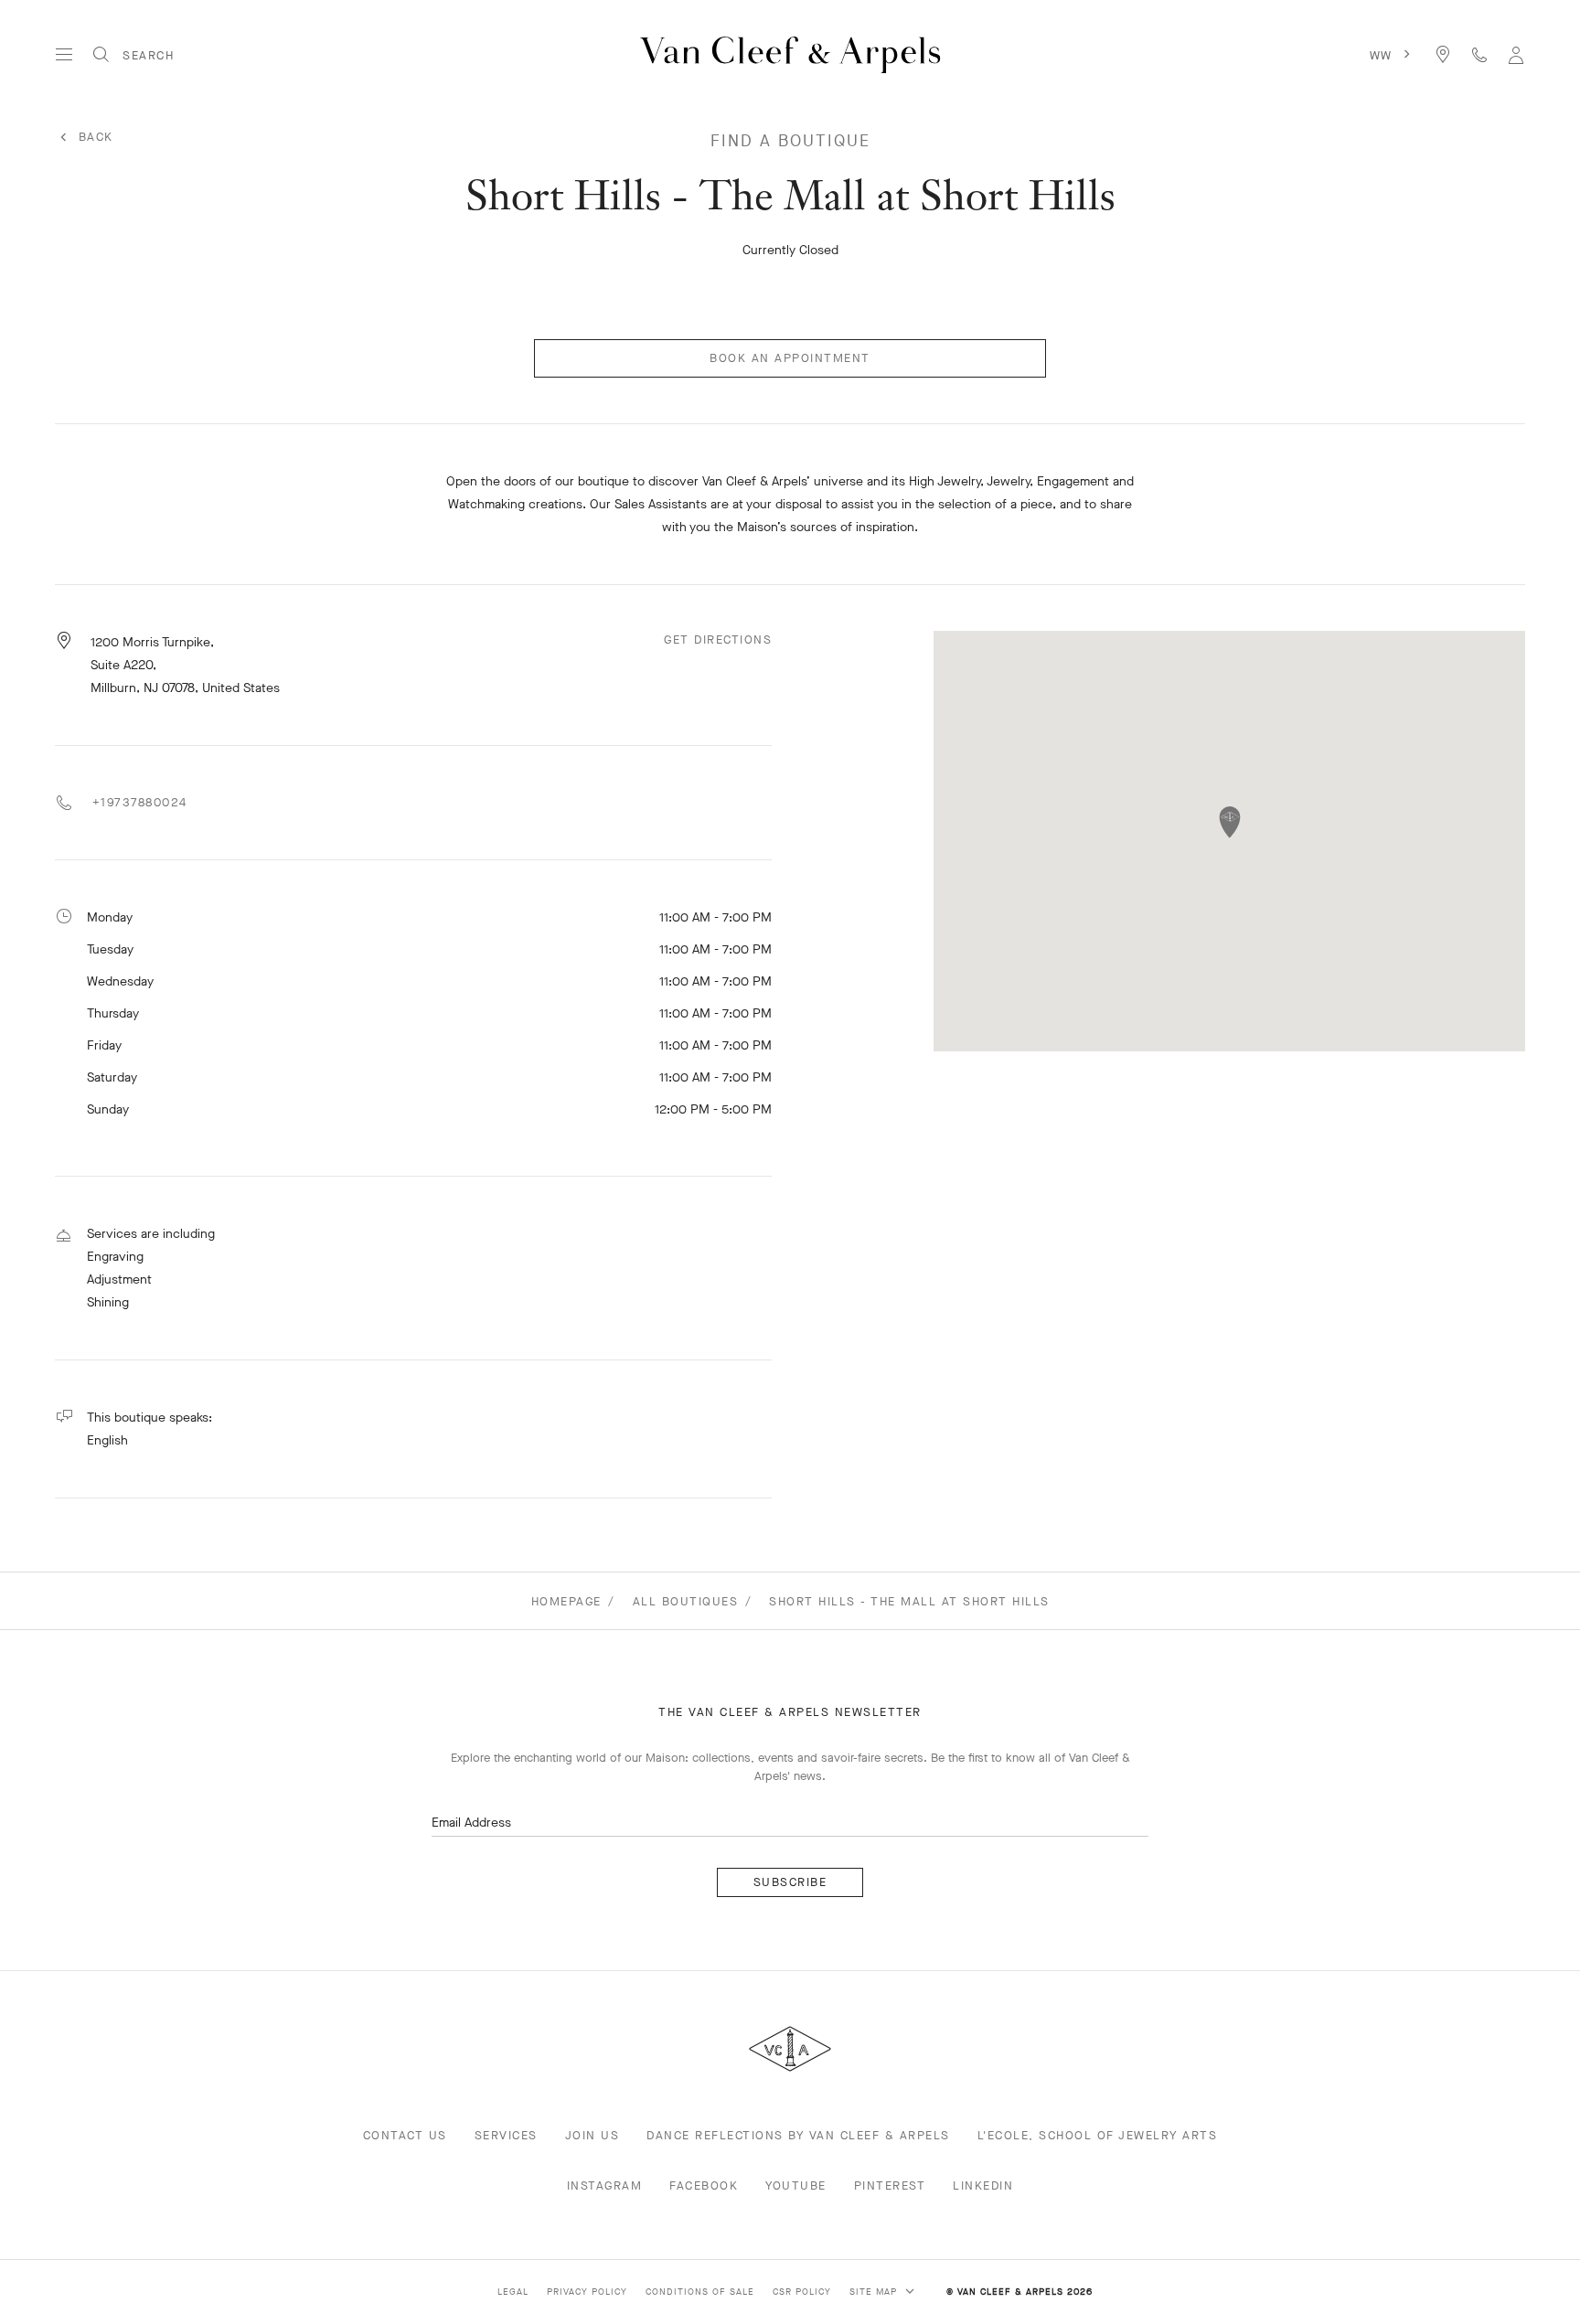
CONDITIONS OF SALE (700, 2292)
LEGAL (513, 2292)
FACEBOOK (704, 2185)
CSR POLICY (802, 2292)
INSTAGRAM (605, 2185)
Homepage (566, 1601)
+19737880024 (137, 802)
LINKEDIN (983, 2185)
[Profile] (1516, 54)
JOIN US (592, 2135)
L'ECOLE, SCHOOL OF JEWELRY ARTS (1098, 2135)
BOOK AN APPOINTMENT (790, 358)
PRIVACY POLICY (587, 2292)
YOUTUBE (796, 2185)
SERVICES (506, 2135)
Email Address (471, 1823)
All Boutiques (686, 1601)
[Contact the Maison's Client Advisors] (1479, 54)
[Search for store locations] (1443, 54)
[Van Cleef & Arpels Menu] (64, 55)
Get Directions (718, 640)
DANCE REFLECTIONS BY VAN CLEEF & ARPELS (798, 2135)
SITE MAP (875, 2292)
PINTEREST (890, 2185)
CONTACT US (405, 2135)
